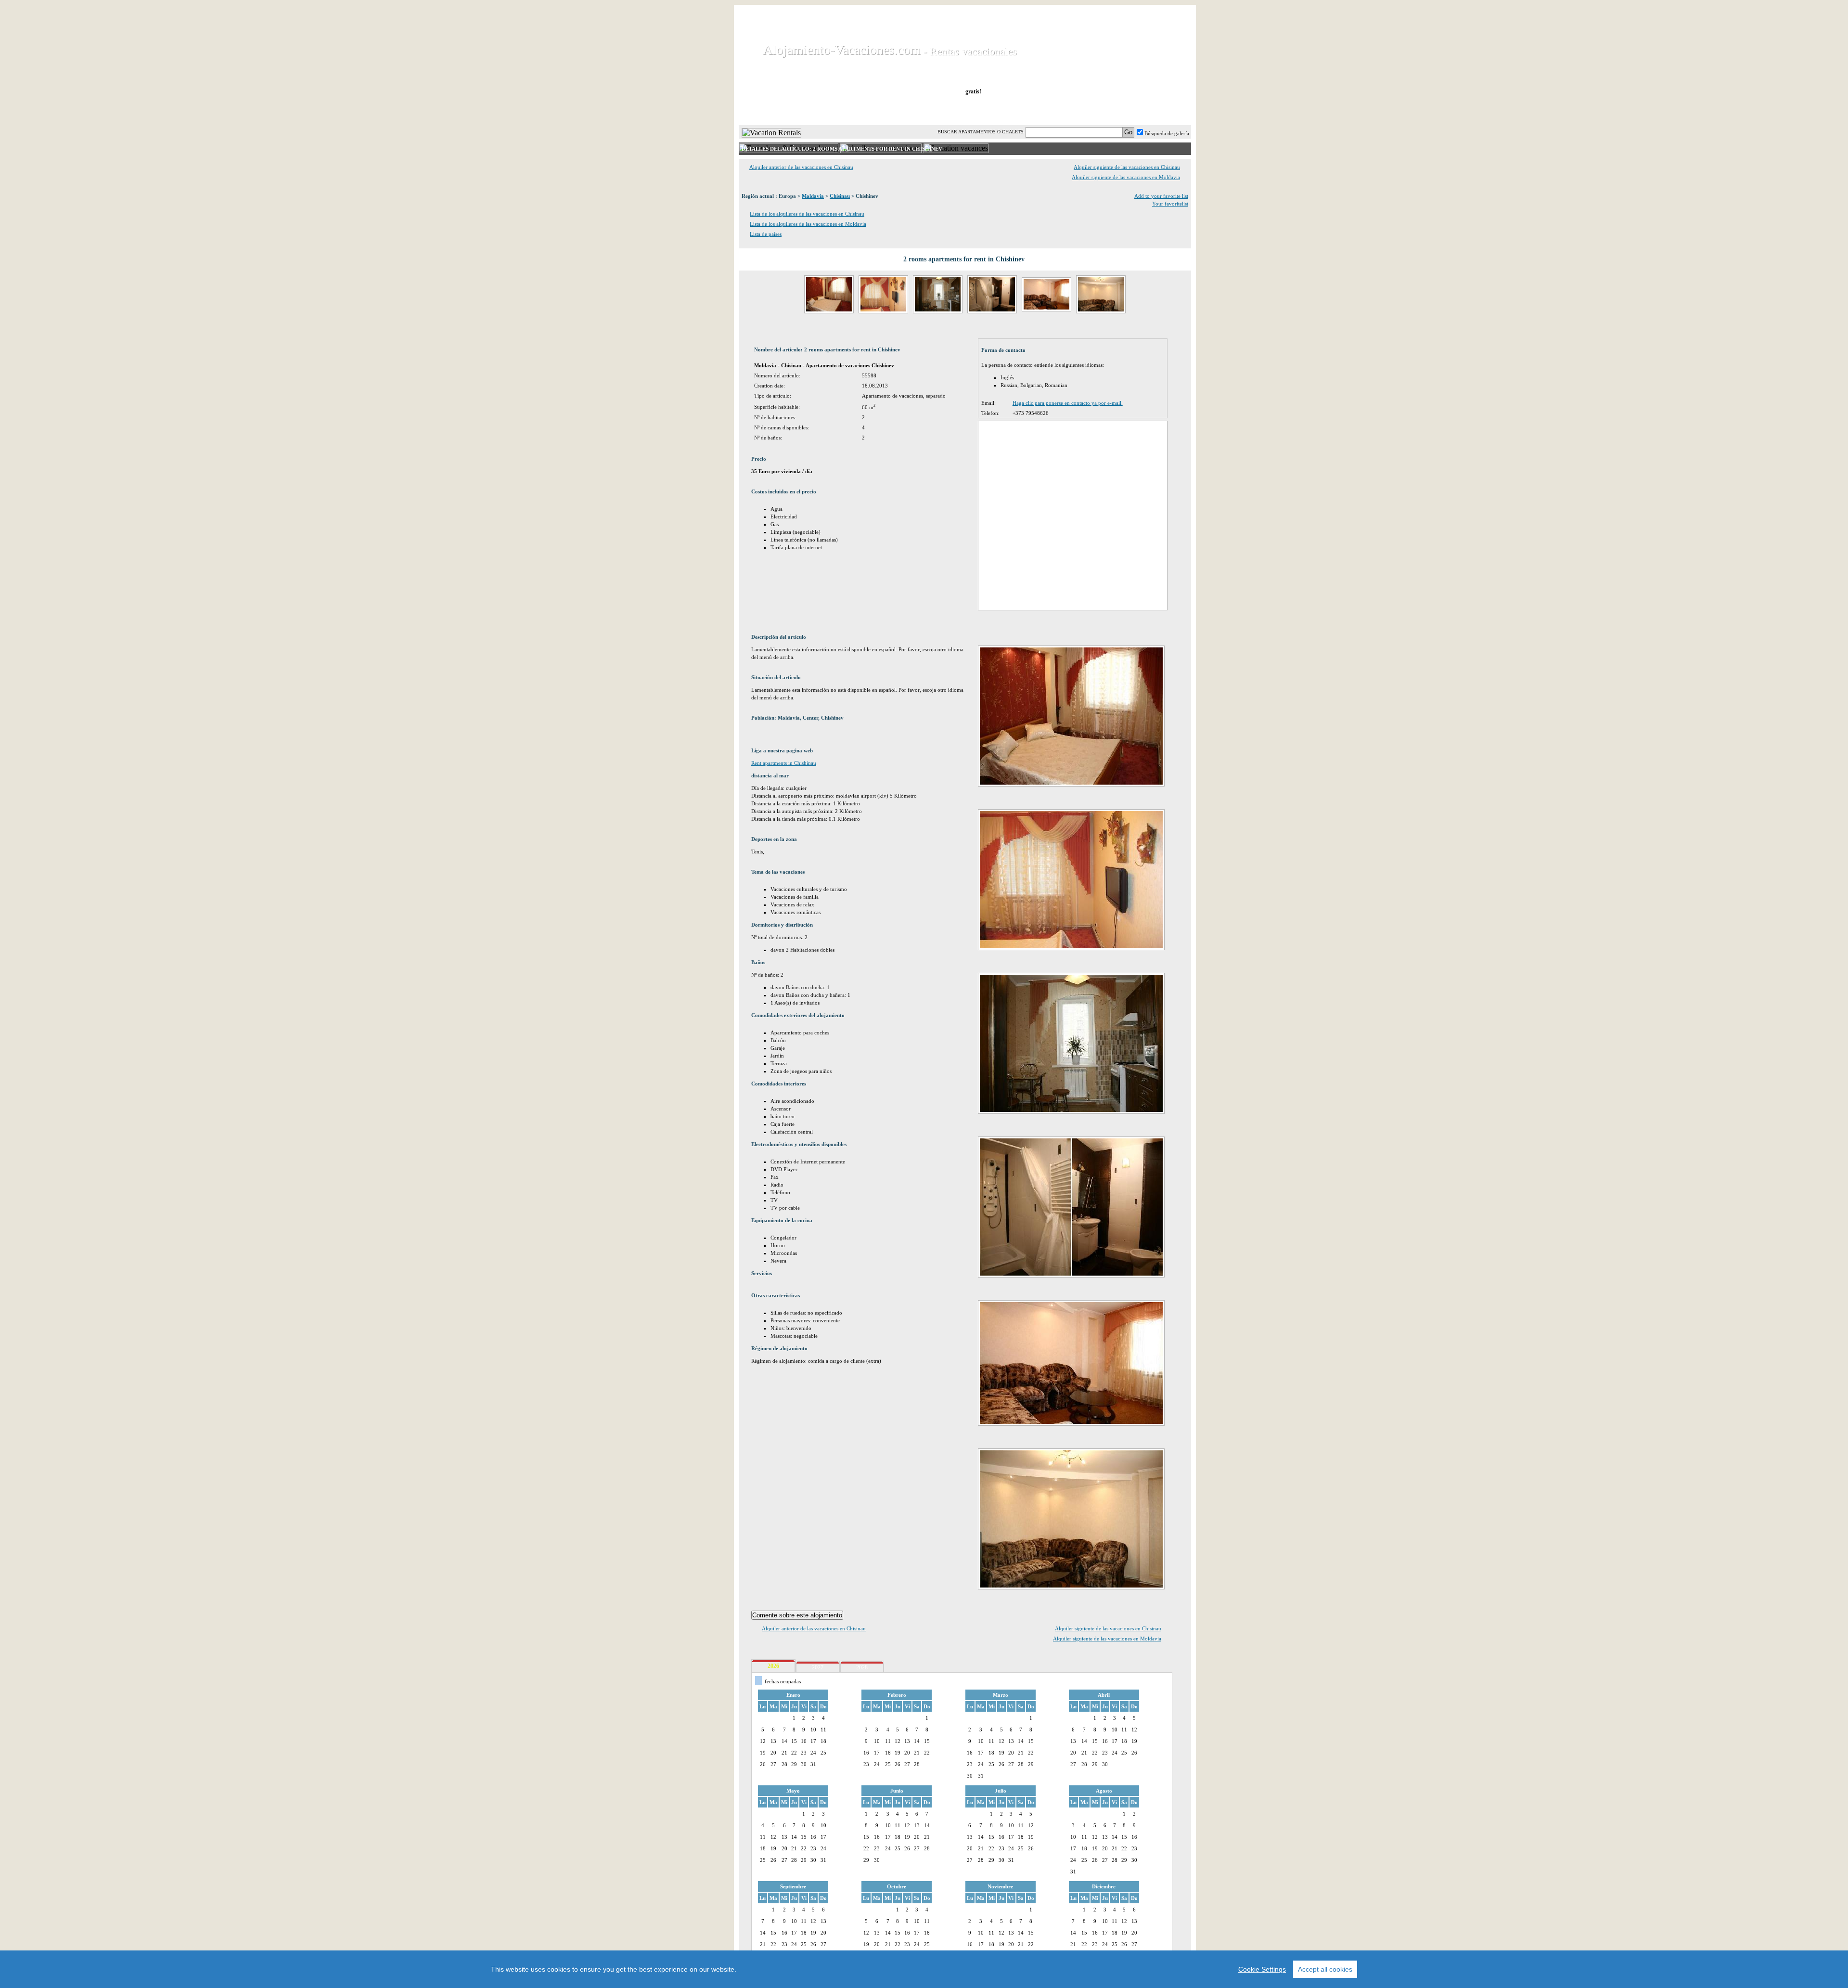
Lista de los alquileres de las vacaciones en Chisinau (807, 214)
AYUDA (1159, 110)
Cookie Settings (1262, 1969)
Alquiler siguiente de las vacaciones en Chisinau (1127, 167)
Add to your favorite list (1161, 196)
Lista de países (766, 234)
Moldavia (813, 196)
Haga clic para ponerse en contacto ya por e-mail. (1068, 403)
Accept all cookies (1325, 1969)
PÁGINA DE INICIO (779, 110)
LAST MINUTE (1031, 110)
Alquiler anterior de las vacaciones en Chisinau (801, 167)
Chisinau (840, 196)
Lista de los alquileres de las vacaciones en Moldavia (808, 224)
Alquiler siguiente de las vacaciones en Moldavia (1126, 177)
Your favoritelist (1170, 204)
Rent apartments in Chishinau (784, 763)
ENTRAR (1094, 110)
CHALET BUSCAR (865, 110)
